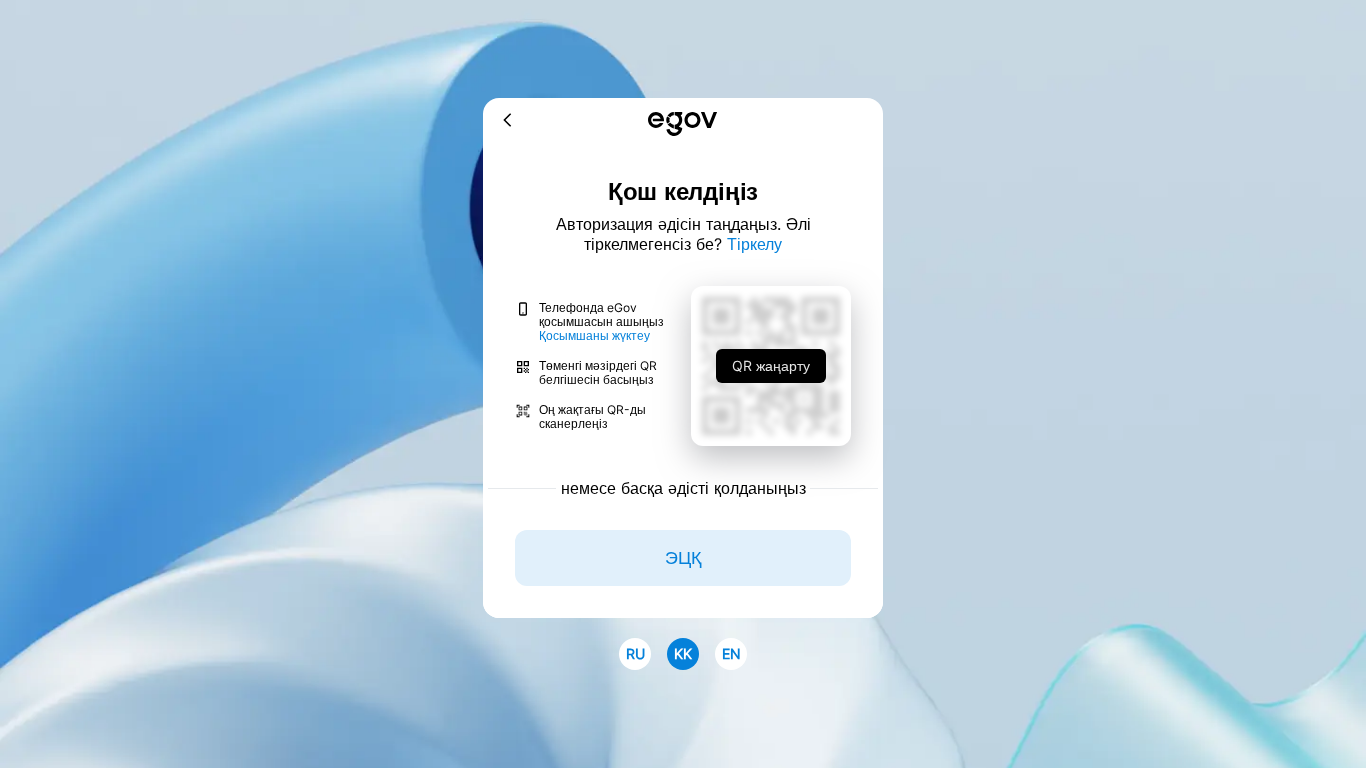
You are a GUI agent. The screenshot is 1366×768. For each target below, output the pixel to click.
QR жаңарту (771, 365)
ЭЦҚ (683, 557)
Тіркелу (754, 244)
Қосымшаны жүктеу (594, 336)
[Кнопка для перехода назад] (508, 121)
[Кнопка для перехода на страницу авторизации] (682, 125)
